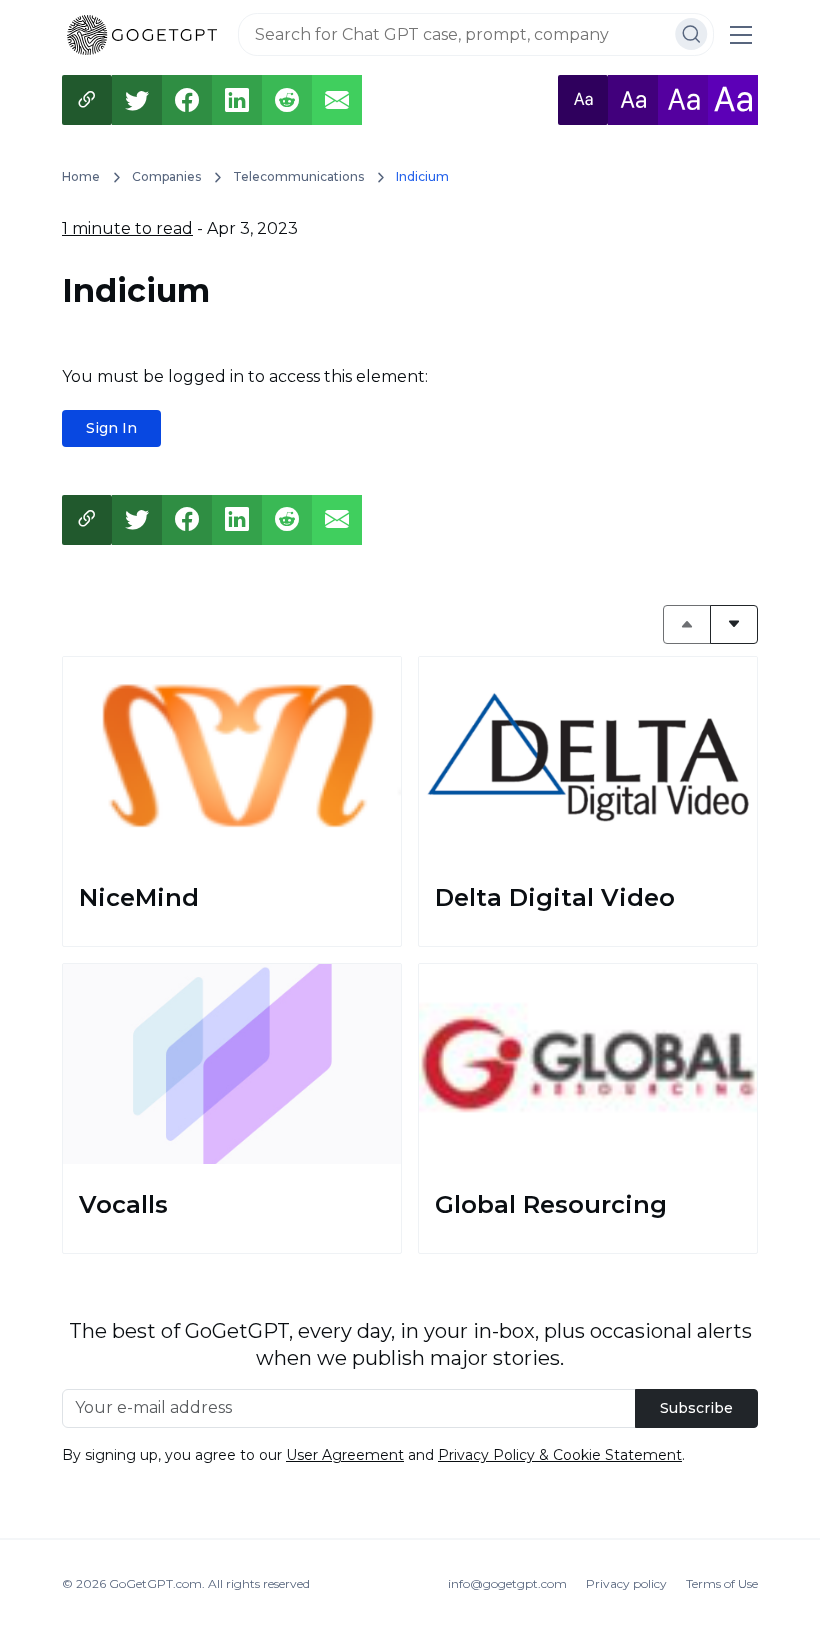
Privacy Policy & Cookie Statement (560, 1455)
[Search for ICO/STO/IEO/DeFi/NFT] (691, 34)
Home (81, 176)
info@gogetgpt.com (507, 1583)
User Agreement (345, 1455)
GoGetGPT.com (155, 1583)
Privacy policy (626, 1583)
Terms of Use (722, 1583)
